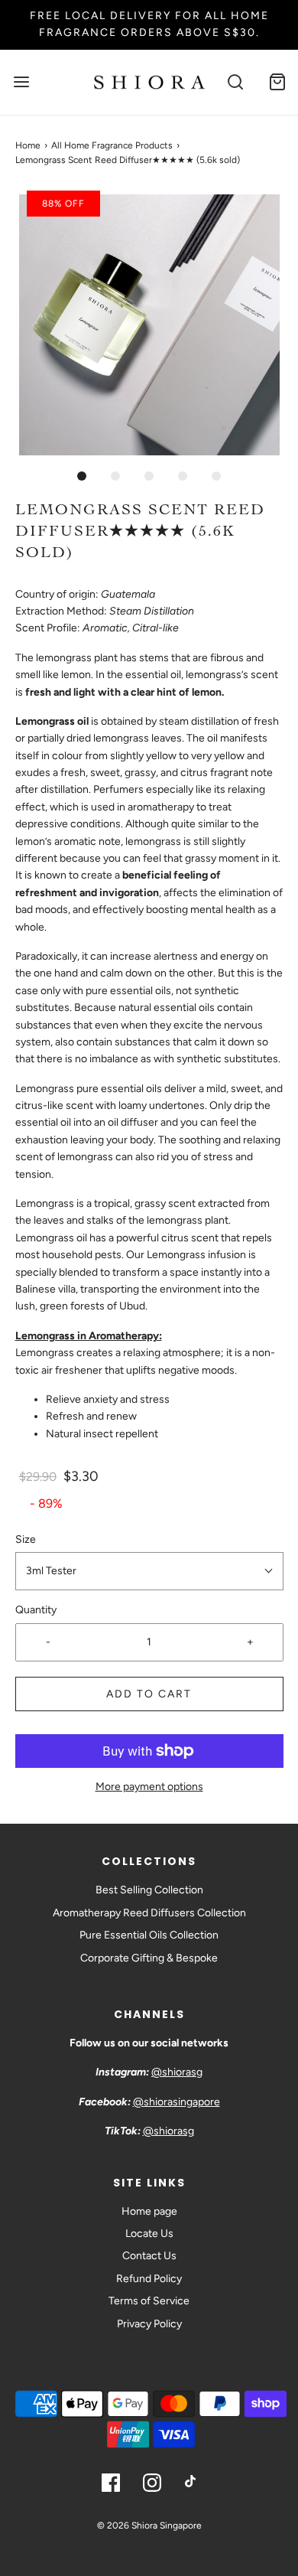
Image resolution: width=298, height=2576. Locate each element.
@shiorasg (177, 2072)
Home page (149, 2211)
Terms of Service (149, 2301)
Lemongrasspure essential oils (89, 1089)
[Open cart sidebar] (277, 82)
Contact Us (149, 2256)
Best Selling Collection (149, 1890)
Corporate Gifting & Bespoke (149, 1958)
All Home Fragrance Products (112, 145)
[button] (149, 325)
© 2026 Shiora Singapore (149, 2525)
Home (28, 145)
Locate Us (149, 2234)
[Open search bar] (235, 82)
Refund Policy (149, 2279)
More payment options (149, 1787)
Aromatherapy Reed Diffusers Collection (149, 1913)
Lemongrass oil (51, 1238)
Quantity (36, 1610)
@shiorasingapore (177, 2102)
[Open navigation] (21, 82)
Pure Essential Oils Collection (149, 1935)
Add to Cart (149, 1694)
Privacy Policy (149, 2324)
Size (26, 1539)
